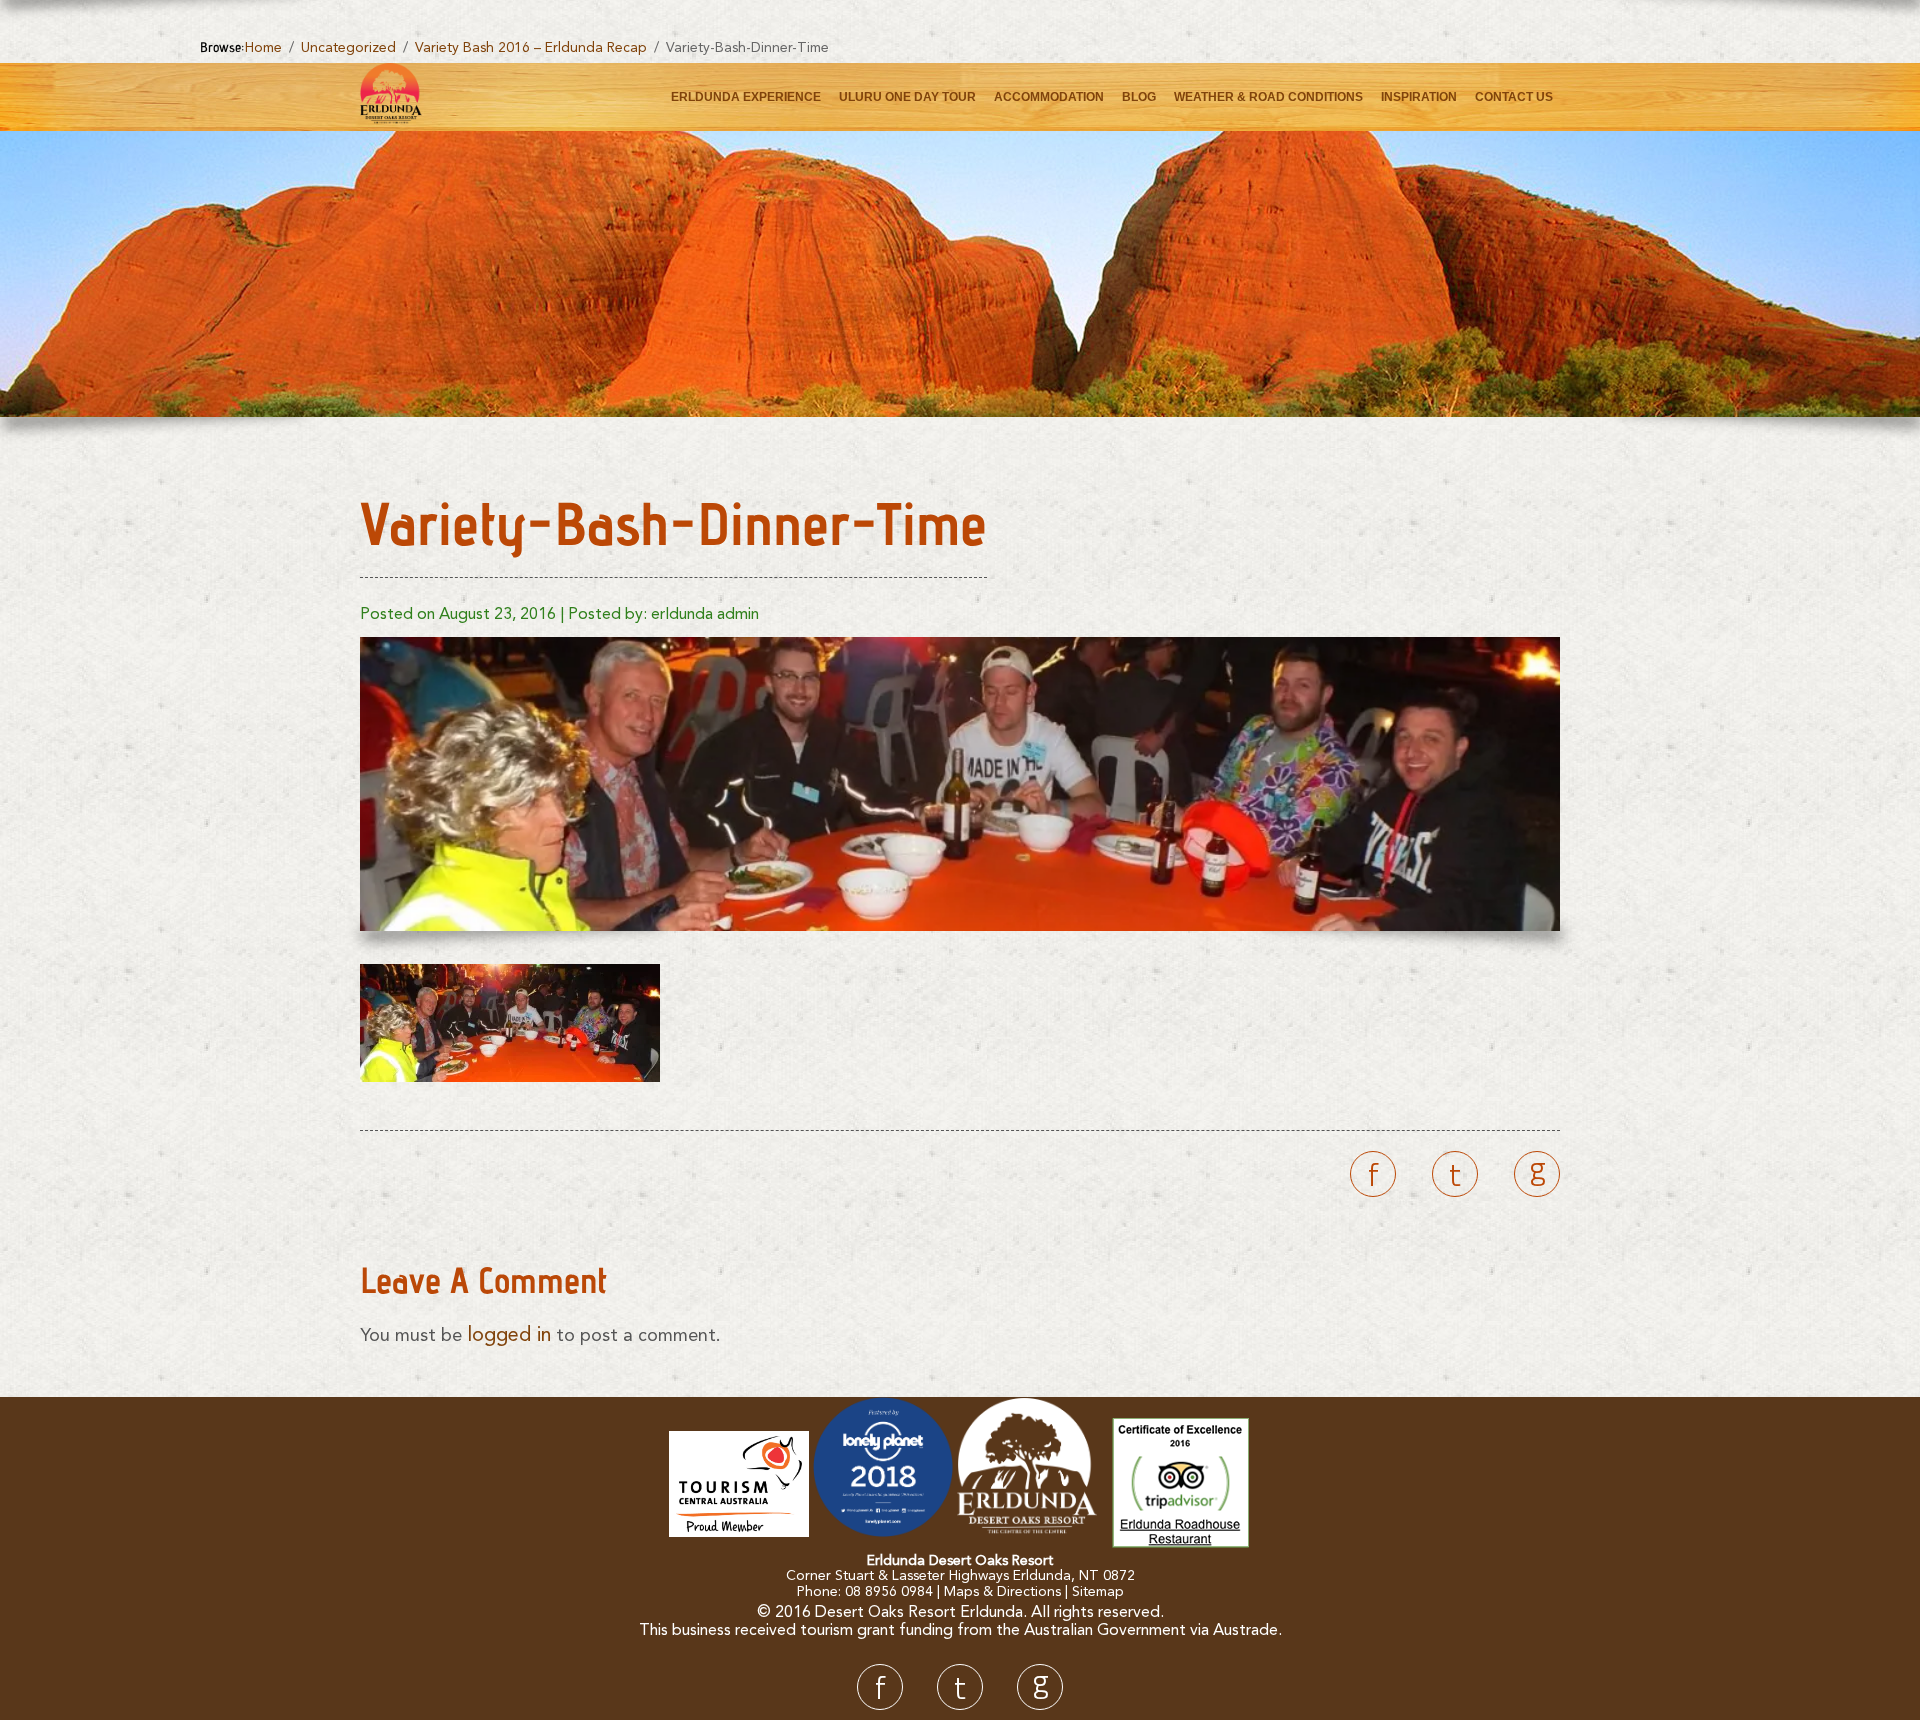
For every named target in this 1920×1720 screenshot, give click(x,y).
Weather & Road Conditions (1268, 97)
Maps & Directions (1002, 1592)
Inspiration (1419, 97)
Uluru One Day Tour (907, 97)
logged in (509, 1336)
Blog (1139, 97)
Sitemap (1098, 1592)
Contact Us (1514, 97)
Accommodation (1049, 97)
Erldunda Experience (746, 97)
